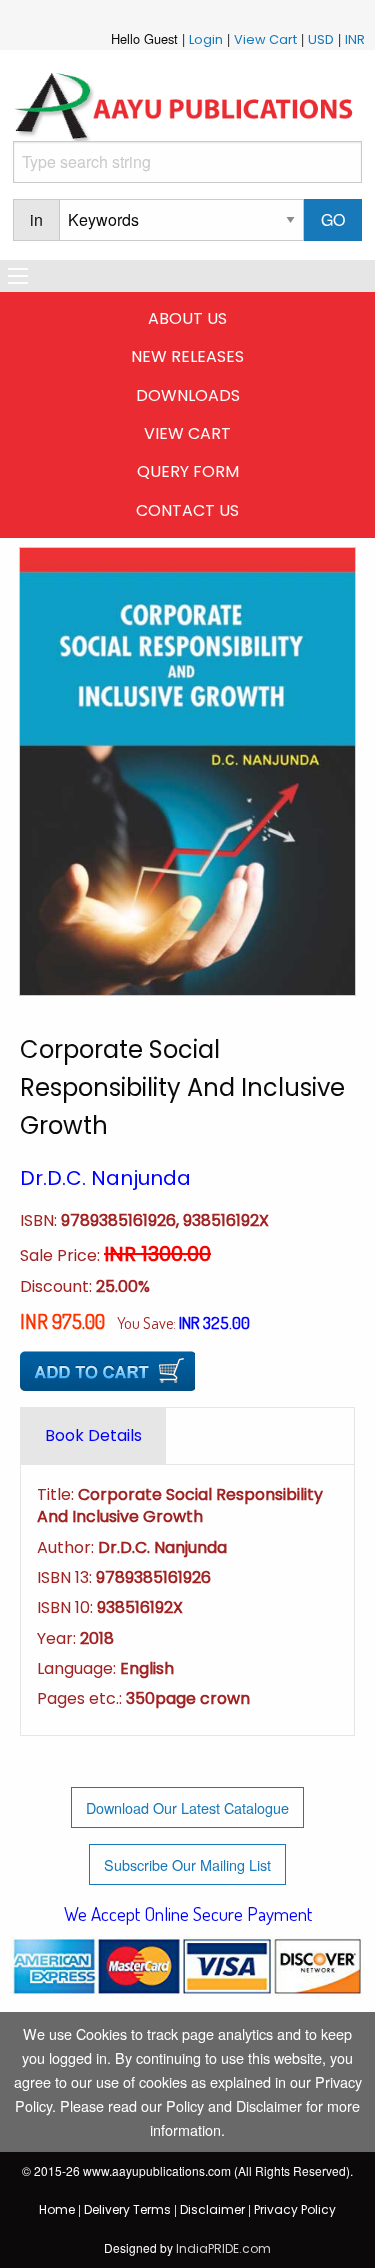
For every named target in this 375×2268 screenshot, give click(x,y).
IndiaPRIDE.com (223, 2248)
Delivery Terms (127, 2209)
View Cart (265, 39)
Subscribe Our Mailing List (187, 1864)
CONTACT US (187, 510)
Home (57, 2209)
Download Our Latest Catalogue (187, 1807)
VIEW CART (187, 433)
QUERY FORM (188, 471)
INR (355, 39)
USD (321, 39)
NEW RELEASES (187, 356)
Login (206, 39)
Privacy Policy (295, 2209)
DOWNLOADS (188, 395)
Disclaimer (212, 2209)
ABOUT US (187, 318)
